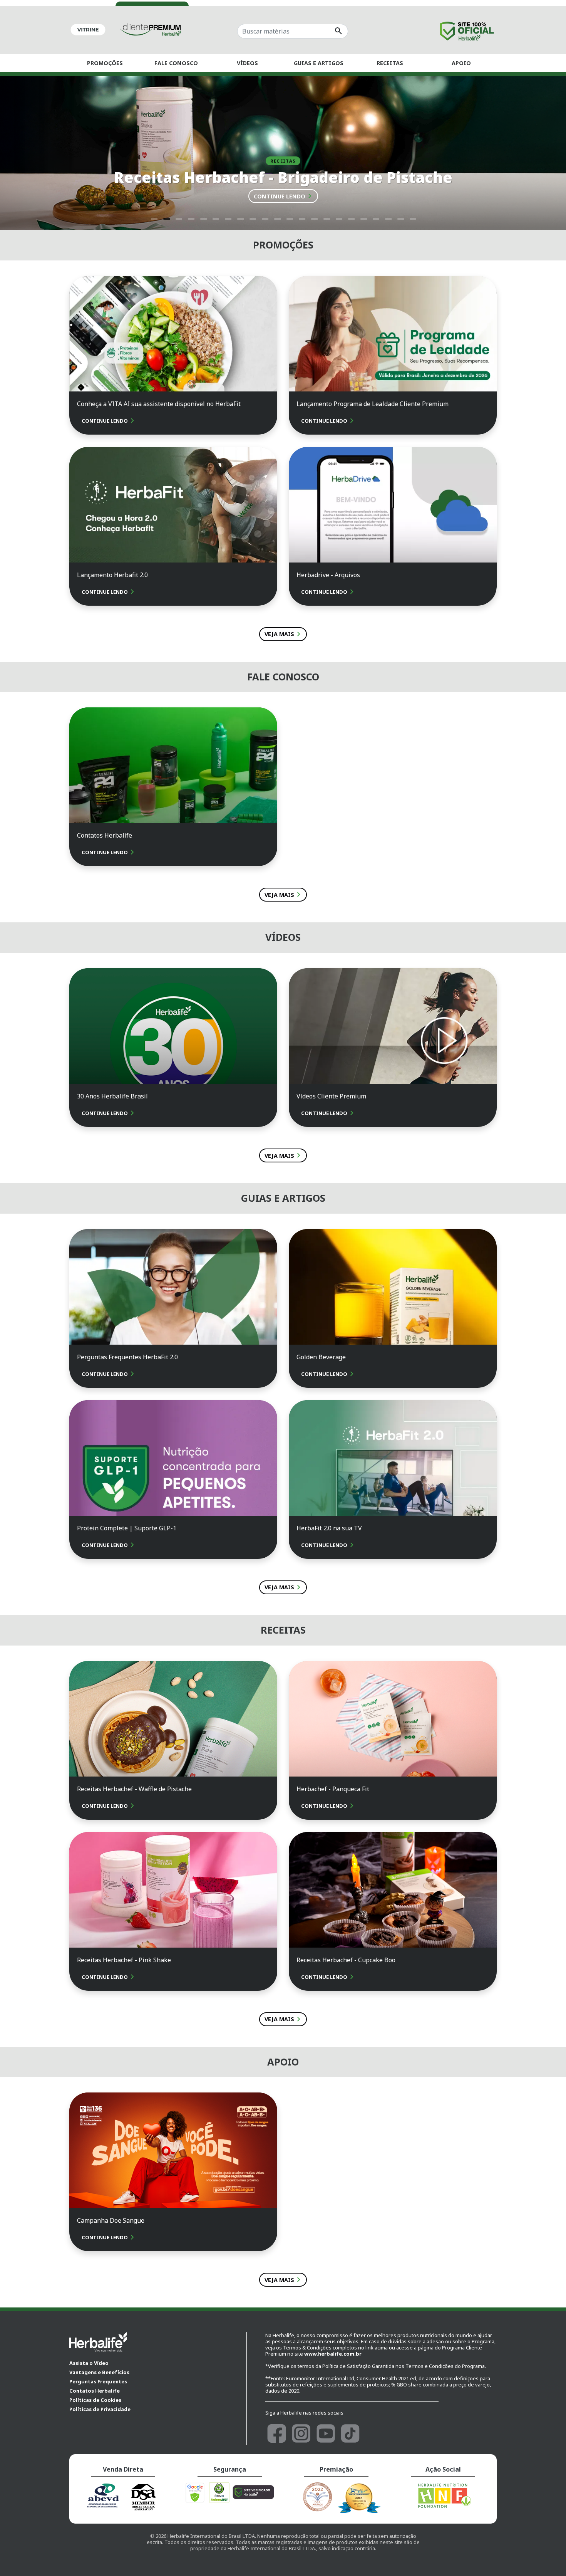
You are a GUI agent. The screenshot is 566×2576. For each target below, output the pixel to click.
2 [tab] (166, 216)
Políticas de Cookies (95, 2400)
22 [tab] (412, 216)
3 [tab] (178, 216)
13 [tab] (301, 216)
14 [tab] (314, 216)
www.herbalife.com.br (333, 2354)
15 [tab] (326, 216)
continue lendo (284, 196)
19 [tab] (375, 216)
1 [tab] (154, 216)
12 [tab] (289, 216)
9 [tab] (252, 216)
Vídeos (247, 63)
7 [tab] (228, 216)
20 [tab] (388, 216)
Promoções (105, 63)
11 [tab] (277, 216)
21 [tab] (400, 216)
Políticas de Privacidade (100, 2409)
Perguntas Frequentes (98, 2381)
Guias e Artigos (319, 63)
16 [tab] (338, 216)
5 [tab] (203, 216)
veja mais (284, 634)
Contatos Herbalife (95, 2391)
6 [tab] (215, 216)
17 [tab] (351, 216)
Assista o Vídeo (89, 2363)
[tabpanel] (283, 153)
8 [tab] (240, 216)
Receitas (390, 63)
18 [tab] (363, 216)
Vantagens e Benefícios (99, 2372)
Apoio (461, 63)
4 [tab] (191, 216)
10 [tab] (265, 216)
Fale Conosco (176, 63)
